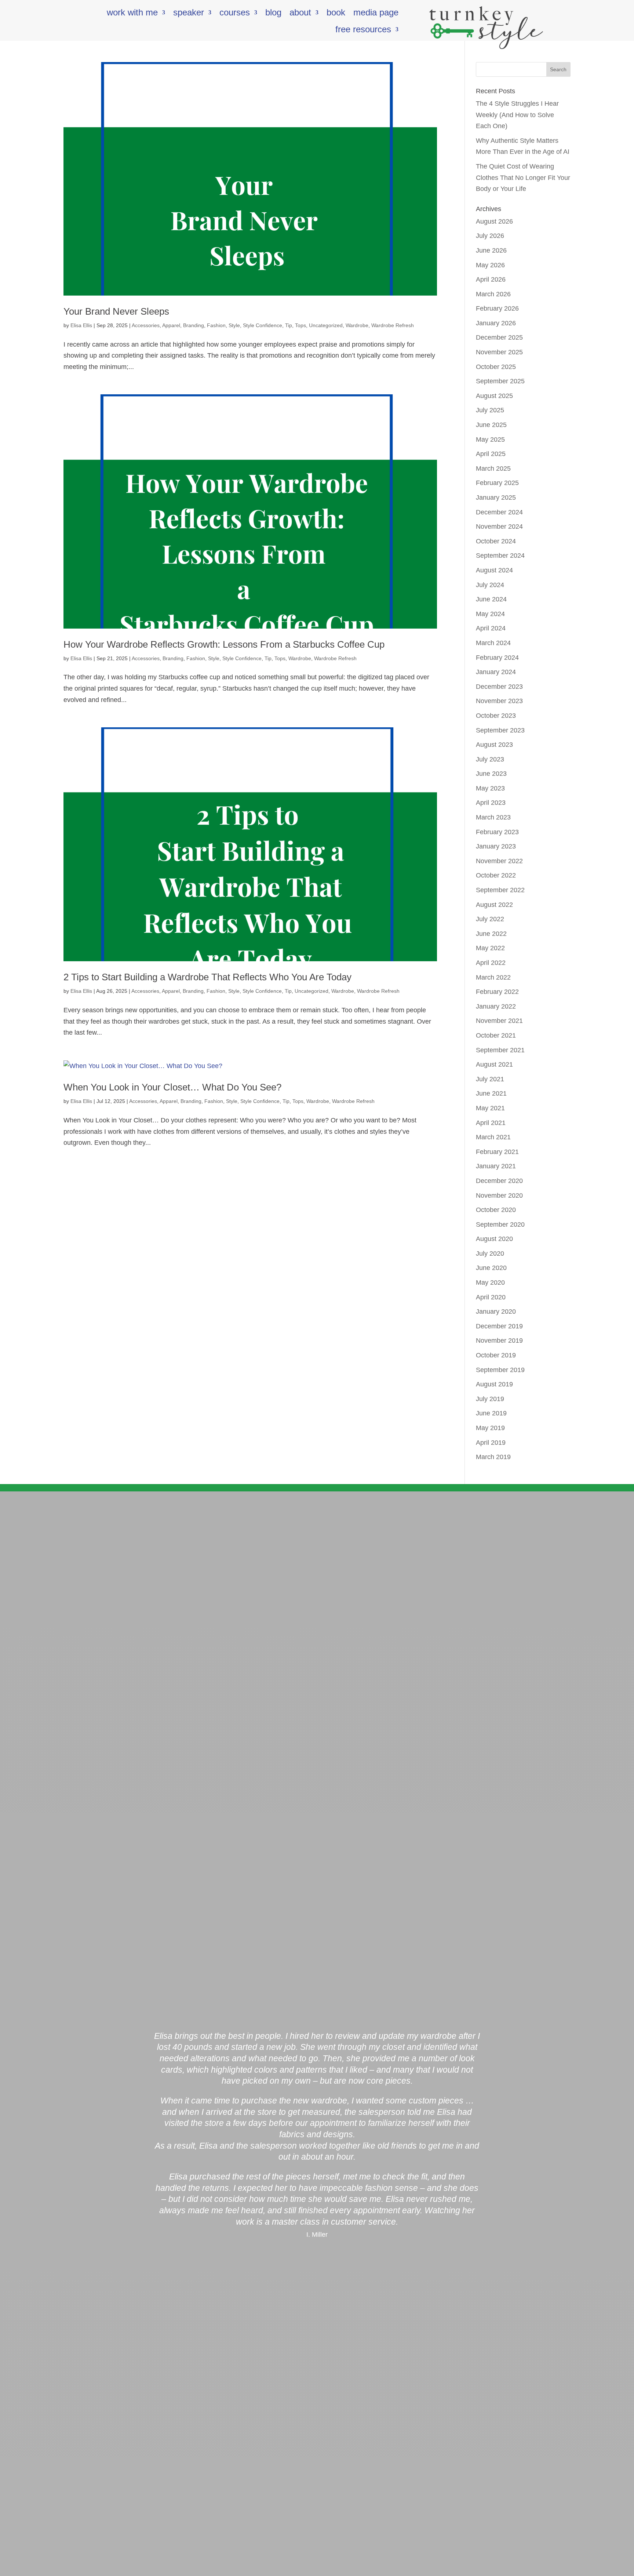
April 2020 (491, 1297)
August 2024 (494, 570)
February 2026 (497, 308)
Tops (300, 325)
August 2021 (494, 1064)
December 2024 (499, 512)
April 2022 (491, 963)
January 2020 (496, 1311)
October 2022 (496, 875)
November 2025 (499, 352)
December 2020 (499, 1181)
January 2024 (496, 672)
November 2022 (499, 861)
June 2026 (491, 250)
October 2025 (496, 367)
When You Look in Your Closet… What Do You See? (172, 1087)
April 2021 (491, 1123)
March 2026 (493, 294)
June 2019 (491, 1413)
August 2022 (494, 905)
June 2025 (491, 425)
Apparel (171, 325)
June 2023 (491, 774)
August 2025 (494, 396)
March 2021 (493, 1137)
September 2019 (500, 1370)
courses (235, 14)
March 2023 (493, 817)
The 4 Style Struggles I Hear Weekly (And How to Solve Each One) (517, 115)
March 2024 (493, 643)
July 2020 (490, 1253)
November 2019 (499, 1341)
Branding (194, 325)
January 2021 (496, 1166)
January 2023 (496, 846)
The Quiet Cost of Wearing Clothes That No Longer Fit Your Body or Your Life (523, 178)
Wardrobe (357, 325)
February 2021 (497, 1152)
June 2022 (491, 934)
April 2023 (491, 803)
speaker (189, 14)
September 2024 (500, 556)
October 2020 (496, 1210)
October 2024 (496, 541)
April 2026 (491, 279)
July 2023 (490, 759)
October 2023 (496, 716)
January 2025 (496, 498)
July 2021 (490, 1079)
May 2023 (490, 788)
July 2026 (490, 236)
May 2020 (490, 1282)
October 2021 (496, 1035)
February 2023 (497, 832)
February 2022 (497, 992)
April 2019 (491, 1443)
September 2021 (500, 1050)
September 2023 (500, 730)
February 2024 (497, 658)
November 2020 (499, 1195)
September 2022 (500, 890)
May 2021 (490, 1108)
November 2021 (499, 1021)
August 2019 (494, 1384)
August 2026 (494, 221)
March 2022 (493, 977)
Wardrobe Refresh (393, 325)
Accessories (146, 325)
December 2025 (499, 337)
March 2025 (493, 468)
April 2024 (491, 628)
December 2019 (499, 1326)
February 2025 (497, 483)
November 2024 (499, 527)
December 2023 (499, 687)
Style (234, 325)
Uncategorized (326, 325)
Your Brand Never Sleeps (116, 311)
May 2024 (490, 614)
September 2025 (500, 381)
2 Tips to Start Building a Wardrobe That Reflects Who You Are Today (207, 977)
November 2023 (499, 701)
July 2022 (490, 919)
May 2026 (490, 265)
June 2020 (491, 1268)
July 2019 (490, 1399)
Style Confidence (263, 325)
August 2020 (494, 1239)
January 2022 (496, 1006)
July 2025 (490, 410)
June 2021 (491, 1093)
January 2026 (496, 323)
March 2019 (493, 1457)
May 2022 (490, 948)
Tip (289, 325)
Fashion (216, 325)
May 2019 (490, 1428)
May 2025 (490, 439)
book (336, 14)
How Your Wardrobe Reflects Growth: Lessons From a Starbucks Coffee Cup (224, 644)
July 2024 (490, 585)
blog (273, 14)
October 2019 (496, 1355)
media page (376, 14)
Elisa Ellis (81, 325)
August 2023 (494, 745)
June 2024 (491, 599)
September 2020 (500, 1224)
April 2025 (491, 454)
